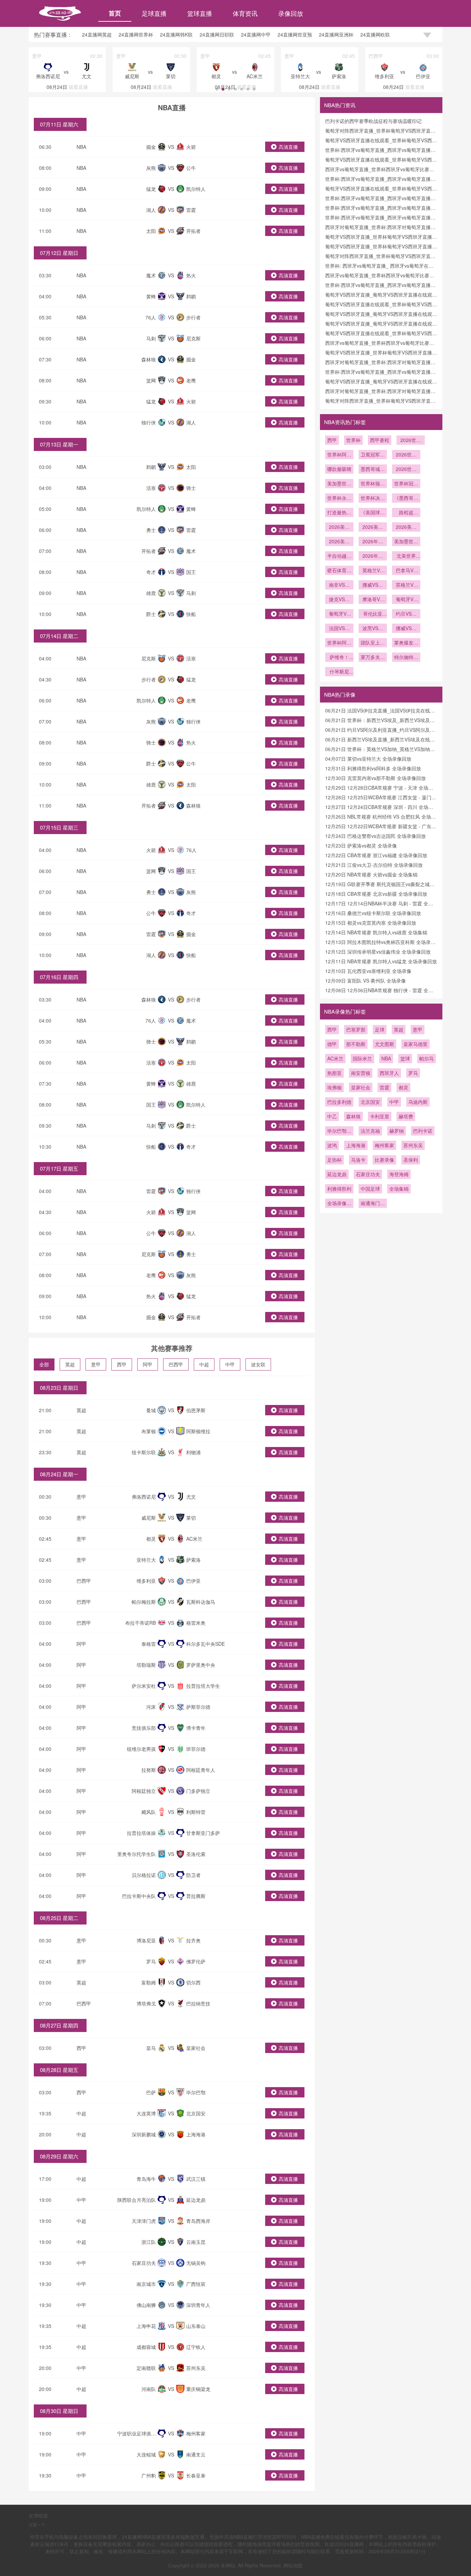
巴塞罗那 (356, 1029)
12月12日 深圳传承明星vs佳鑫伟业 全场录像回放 (378, 952)
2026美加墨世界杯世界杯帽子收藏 (339, 527)
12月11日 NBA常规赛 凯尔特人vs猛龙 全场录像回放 (381, 961)
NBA (81, 147)
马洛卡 (358, 1160)
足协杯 (334, 1160)
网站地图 (293, 2565)
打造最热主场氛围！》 (339, 513)
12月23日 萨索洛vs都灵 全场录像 (361, 845)
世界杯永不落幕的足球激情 (339, 499)
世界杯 (353, 440)
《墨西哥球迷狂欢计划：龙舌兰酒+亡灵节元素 (406, 499)
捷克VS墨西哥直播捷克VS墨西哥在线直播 (339, 600)
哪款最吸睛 (339, 469)
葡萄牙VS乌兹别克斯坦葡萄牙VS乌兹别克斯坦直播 (406, 600)
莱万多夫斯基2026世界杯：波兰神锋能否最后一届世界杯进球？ (373, 658)
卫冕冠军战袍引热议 (373, 455)
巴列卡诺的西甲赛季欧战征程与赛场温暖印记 (373, 121)
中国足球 (370, 1189)
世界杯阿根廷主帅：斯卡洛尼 (339, 643)
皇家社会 (361, 1087)
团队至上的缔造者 (373, 643)
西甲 (122, 1364)
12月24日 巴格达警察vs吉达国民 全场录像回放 (375, 836)
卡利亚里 (380, 1116)
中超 (204, 1364)
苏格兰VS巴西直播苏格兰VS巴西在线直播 (406, 585)
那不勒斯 (356, 1044)
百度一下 (37, 2524)
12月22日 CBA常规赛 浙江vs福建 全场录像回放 (376, 855)
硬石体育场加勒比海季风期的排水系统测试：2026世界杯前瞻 (339, 571)
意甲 (96, 1364)
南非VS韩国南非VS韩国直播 (339, 585)
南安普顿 (361, 1073)
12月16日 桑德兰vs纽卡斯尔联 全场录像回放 (373, 913)
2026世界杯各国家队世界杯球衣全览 (406, 455)
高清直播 (288, 147)
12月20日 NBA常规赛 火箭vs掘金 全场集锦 (371, 874)
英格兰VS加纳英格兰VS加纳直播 (373, 571)
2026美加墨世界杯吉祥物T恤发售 (406, 527)
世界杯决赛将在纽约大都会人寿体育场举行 (373, 499)
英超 (70, 1364)
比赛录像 (384, 1160)
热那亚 (334, 1073)
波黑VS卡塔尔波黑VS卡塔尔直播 (373, 629)
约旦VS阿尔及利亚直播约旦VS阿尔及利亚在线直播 (406, 614)
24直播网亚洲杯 (336, 34)
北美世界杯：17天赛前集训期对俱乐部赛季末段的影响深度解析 (406, 556)
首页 (115, 13)
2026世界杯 (411, 441)
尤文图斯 (384, 1044)
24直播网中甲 (256, 34)
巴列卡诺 (423, 1131)
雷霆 (384, 1087)
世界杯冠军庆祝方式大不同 (406, 484)
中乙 (332, 1116)
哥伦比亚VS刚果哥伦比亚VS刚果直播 (373, 614)
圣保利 (411, 1160)
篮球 (405, 1058)
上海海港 (356, 1145)
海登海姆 (399, 1174)
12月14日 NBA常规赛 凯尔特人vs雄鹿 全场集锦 (376, 932)
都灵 (403, 1087)
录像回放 (291, 13)
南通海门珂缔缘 (373, 1204)
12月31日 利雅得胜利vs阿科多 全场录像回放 (373, 768)
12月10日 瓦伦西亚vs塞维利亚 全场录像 (368, 971)
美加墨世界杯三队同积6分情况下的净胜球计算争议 (339, 484)
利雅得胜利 (339, 1189)
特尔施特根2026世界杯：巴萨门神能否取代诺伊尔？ (406, 658)
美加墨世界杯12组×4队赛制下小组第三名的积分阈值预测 (406, 542)
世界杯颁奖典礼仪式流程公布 (373, 484)
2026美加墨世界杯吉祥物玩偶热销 (339, 542)
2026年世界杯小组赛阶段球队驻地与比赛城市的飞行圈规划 (373, 542)
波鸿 (332, 1145)
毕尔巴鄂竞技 (339, 1131)
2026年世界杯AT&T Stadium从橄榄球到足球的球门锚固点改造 (373, 556)
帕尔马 (427, 1058)
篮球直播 (200, 13)
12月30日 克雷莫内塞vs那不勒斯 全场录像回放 (375, 778)
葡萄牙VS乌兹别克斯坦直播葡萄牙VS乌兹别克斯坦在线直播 (339, 614)
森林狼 (353, 1116)
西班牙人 (389, 1073)
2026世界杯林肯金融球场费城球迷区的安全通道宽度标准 (406, 470)
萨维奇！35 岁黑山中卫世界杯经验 (339, 658)
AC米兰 (335, 1058)
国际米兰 (362, 1058)
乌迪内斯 (418, 1102)
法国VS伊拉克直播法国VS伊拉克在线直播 (339, 629)
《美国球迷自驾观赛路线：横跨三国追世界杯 (373, 513)
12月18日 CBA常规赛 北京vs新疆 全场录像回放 (376, 894)
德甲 (332, 1044)
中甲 (230, 1364)
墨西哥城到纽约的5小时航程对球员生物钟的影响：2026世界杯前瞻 (373, 470)
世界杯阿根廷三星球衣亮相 (339, 455)
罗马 (413, 1073)
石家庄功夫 (368, 1174)
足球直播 (154, 13)
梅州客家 (384, 1145)
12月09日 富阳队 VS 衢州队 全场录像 (365, 981)
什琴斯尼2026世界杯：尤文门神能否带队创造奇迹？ (339, 672)
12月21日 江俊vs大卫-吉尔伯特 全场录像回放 (374, 865)
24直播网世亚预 (295, 34)
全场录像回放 (339, 1204)
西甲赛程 (380, 440)
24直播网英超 (97, 34)
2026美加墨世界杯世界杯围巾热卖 (373, 527)
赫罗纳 (397, 1131)
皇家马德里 (415, 1044)
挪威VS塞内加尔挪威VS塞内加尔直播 (406, 629)
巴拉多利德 (339, 1102)
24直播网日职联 (217, 34)
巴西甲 (176, 1364)
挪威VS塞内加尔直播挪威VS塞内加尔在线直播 (373, 585)
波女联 (258, 1364)
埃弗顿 (334, 1087)
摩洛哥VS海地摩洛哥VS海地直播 (373, 600)
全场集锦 (399, 1189)
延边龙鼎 (337, 1174)
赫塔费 (406, 1116)
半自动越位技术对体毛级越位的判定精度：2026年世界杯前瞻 (339, 556)
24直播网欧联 (375, 34)
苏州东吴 (413, 1145)
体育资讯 (245, 13)
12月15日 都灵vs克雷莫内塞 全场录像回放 (371, 923)
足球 (380, 1029)
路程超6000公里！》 (406, 513)
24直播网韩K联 (176, 34)
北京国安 (370, 1102)
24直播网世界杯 (136, 34)
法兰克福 (370, 1131)
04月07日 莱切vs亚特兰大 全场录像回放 (368, 759)
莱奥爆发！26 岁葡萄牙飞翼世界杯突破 (406, 643)
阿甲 (148, 1364)
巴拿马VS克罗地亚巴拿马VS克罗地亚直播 (406, 571)
